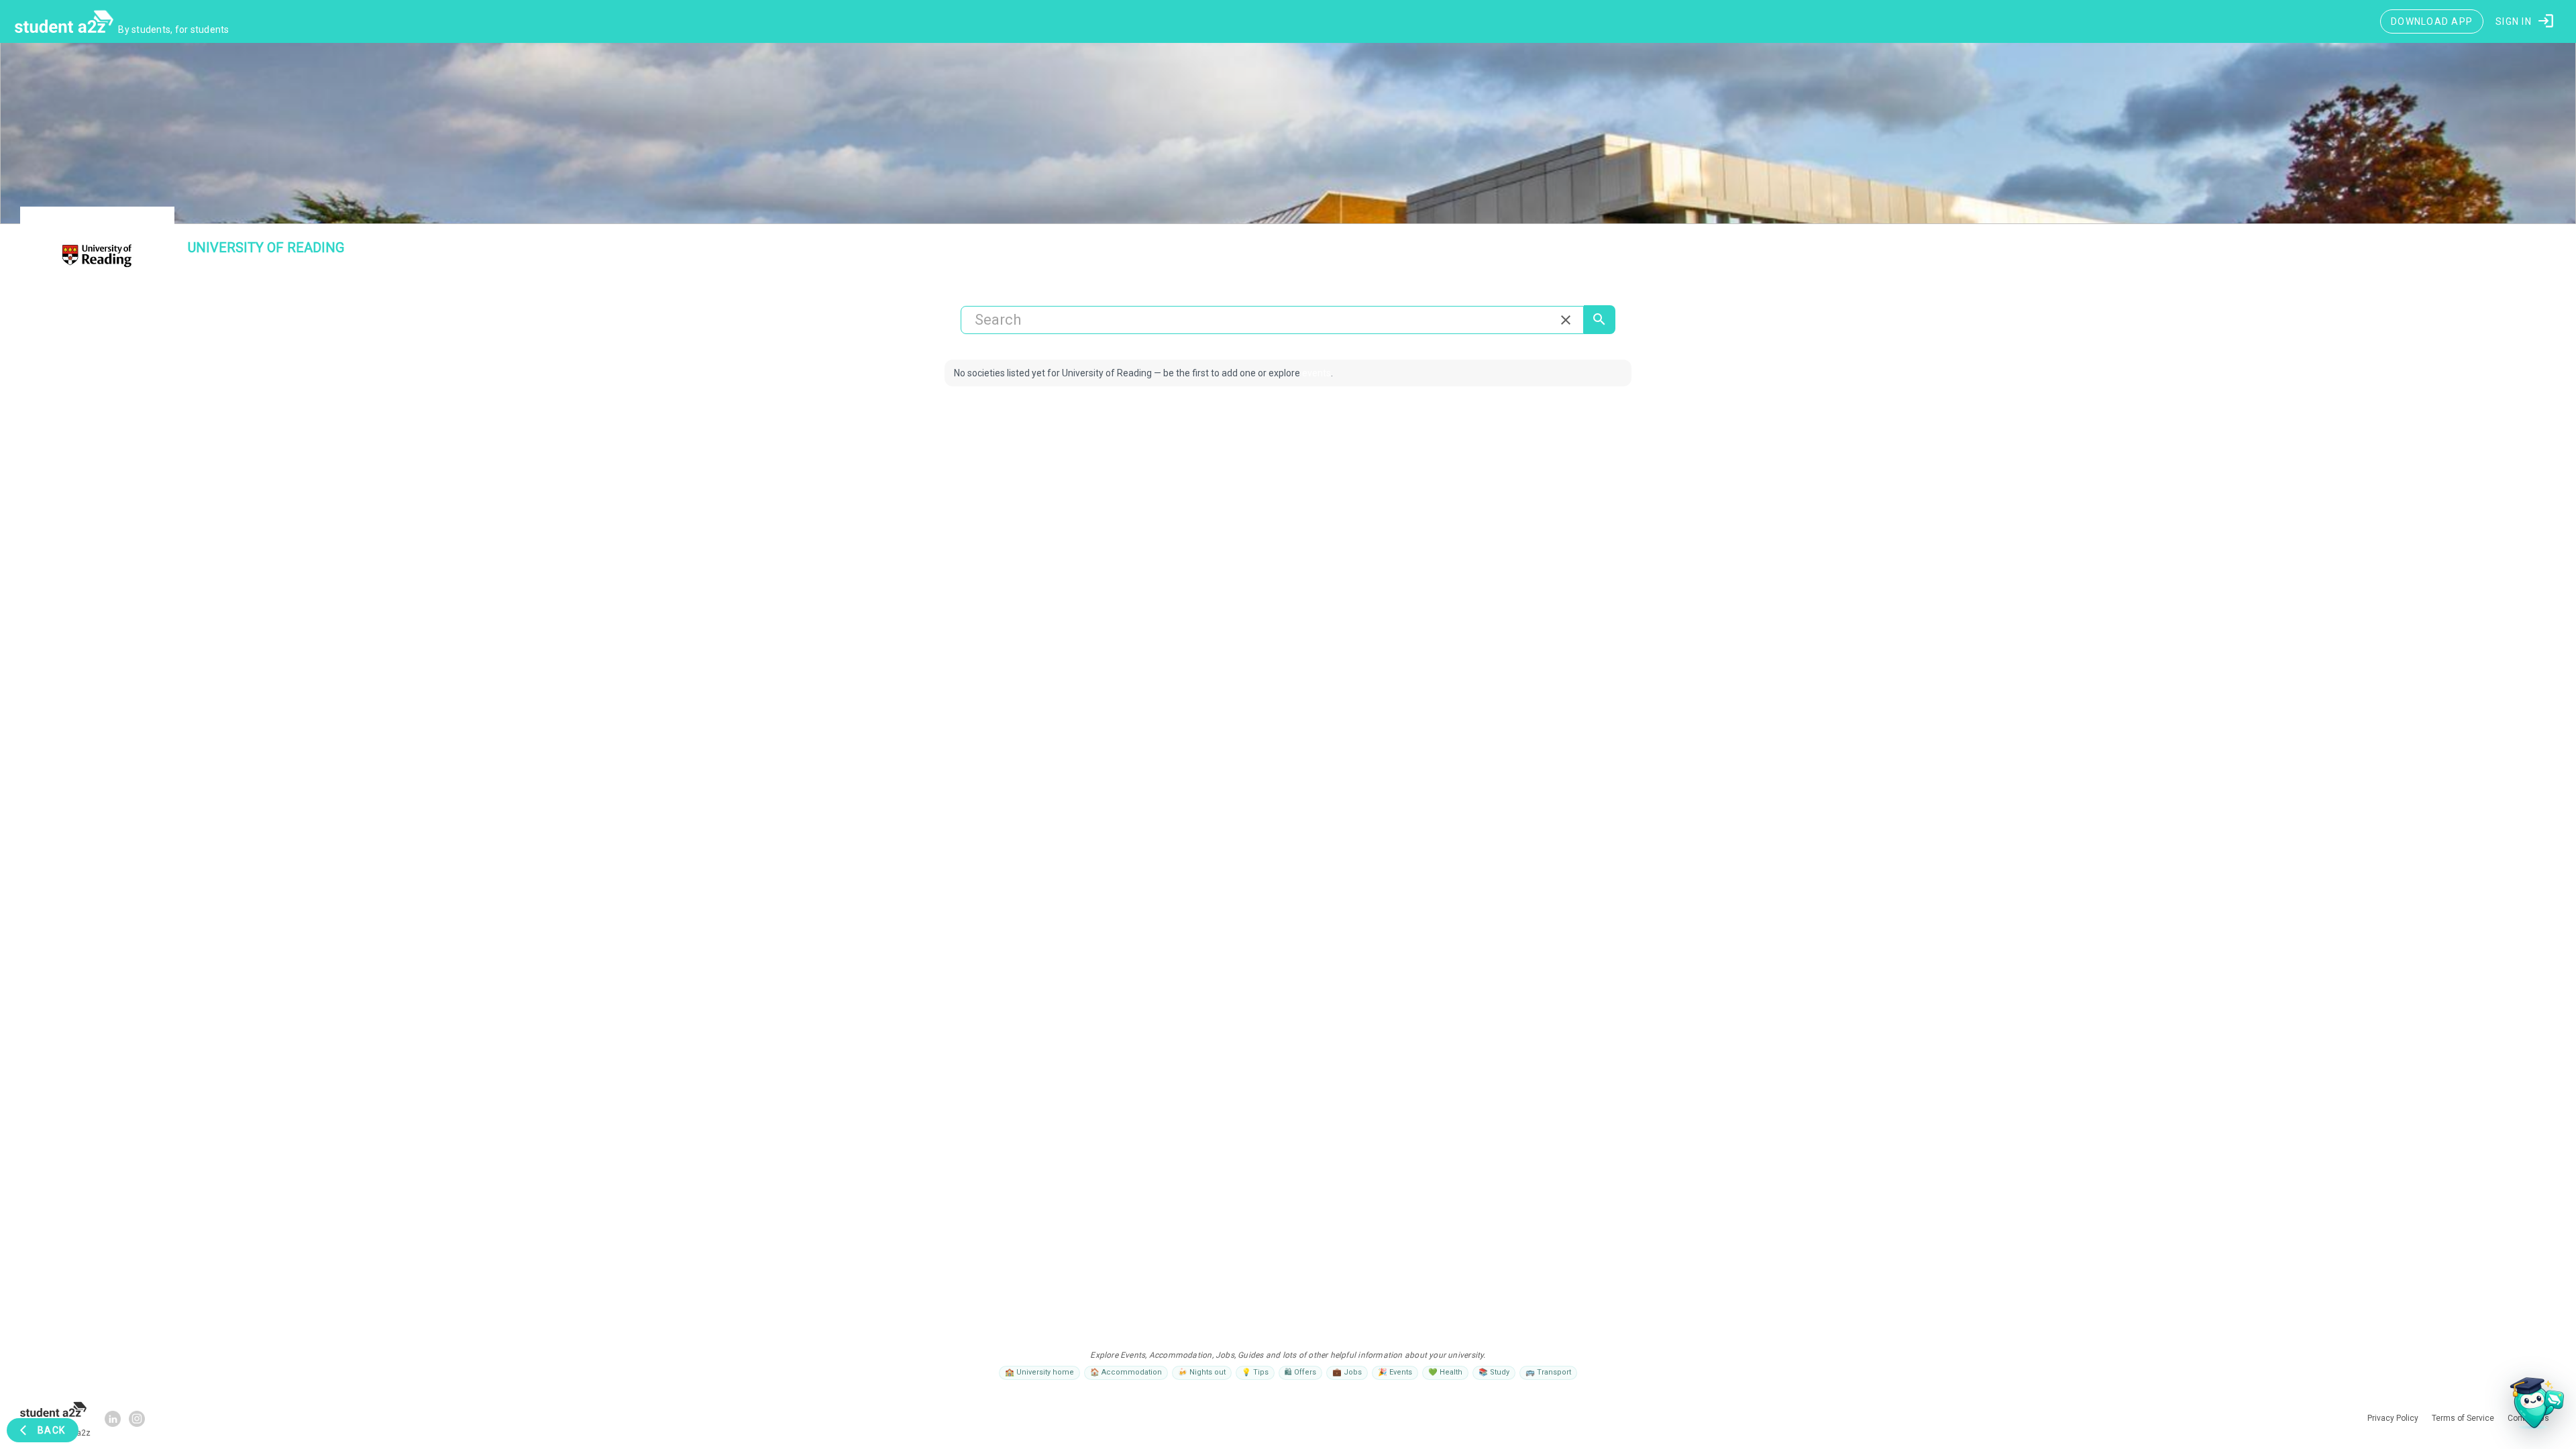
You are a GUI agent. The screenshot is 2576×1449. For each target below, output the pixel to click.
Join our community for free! (1288, 856)
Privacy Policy (1327, 881)
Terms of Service (1388, 881)
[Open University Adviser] (2533, 1406)
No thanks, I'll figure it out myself (1288, 910)
